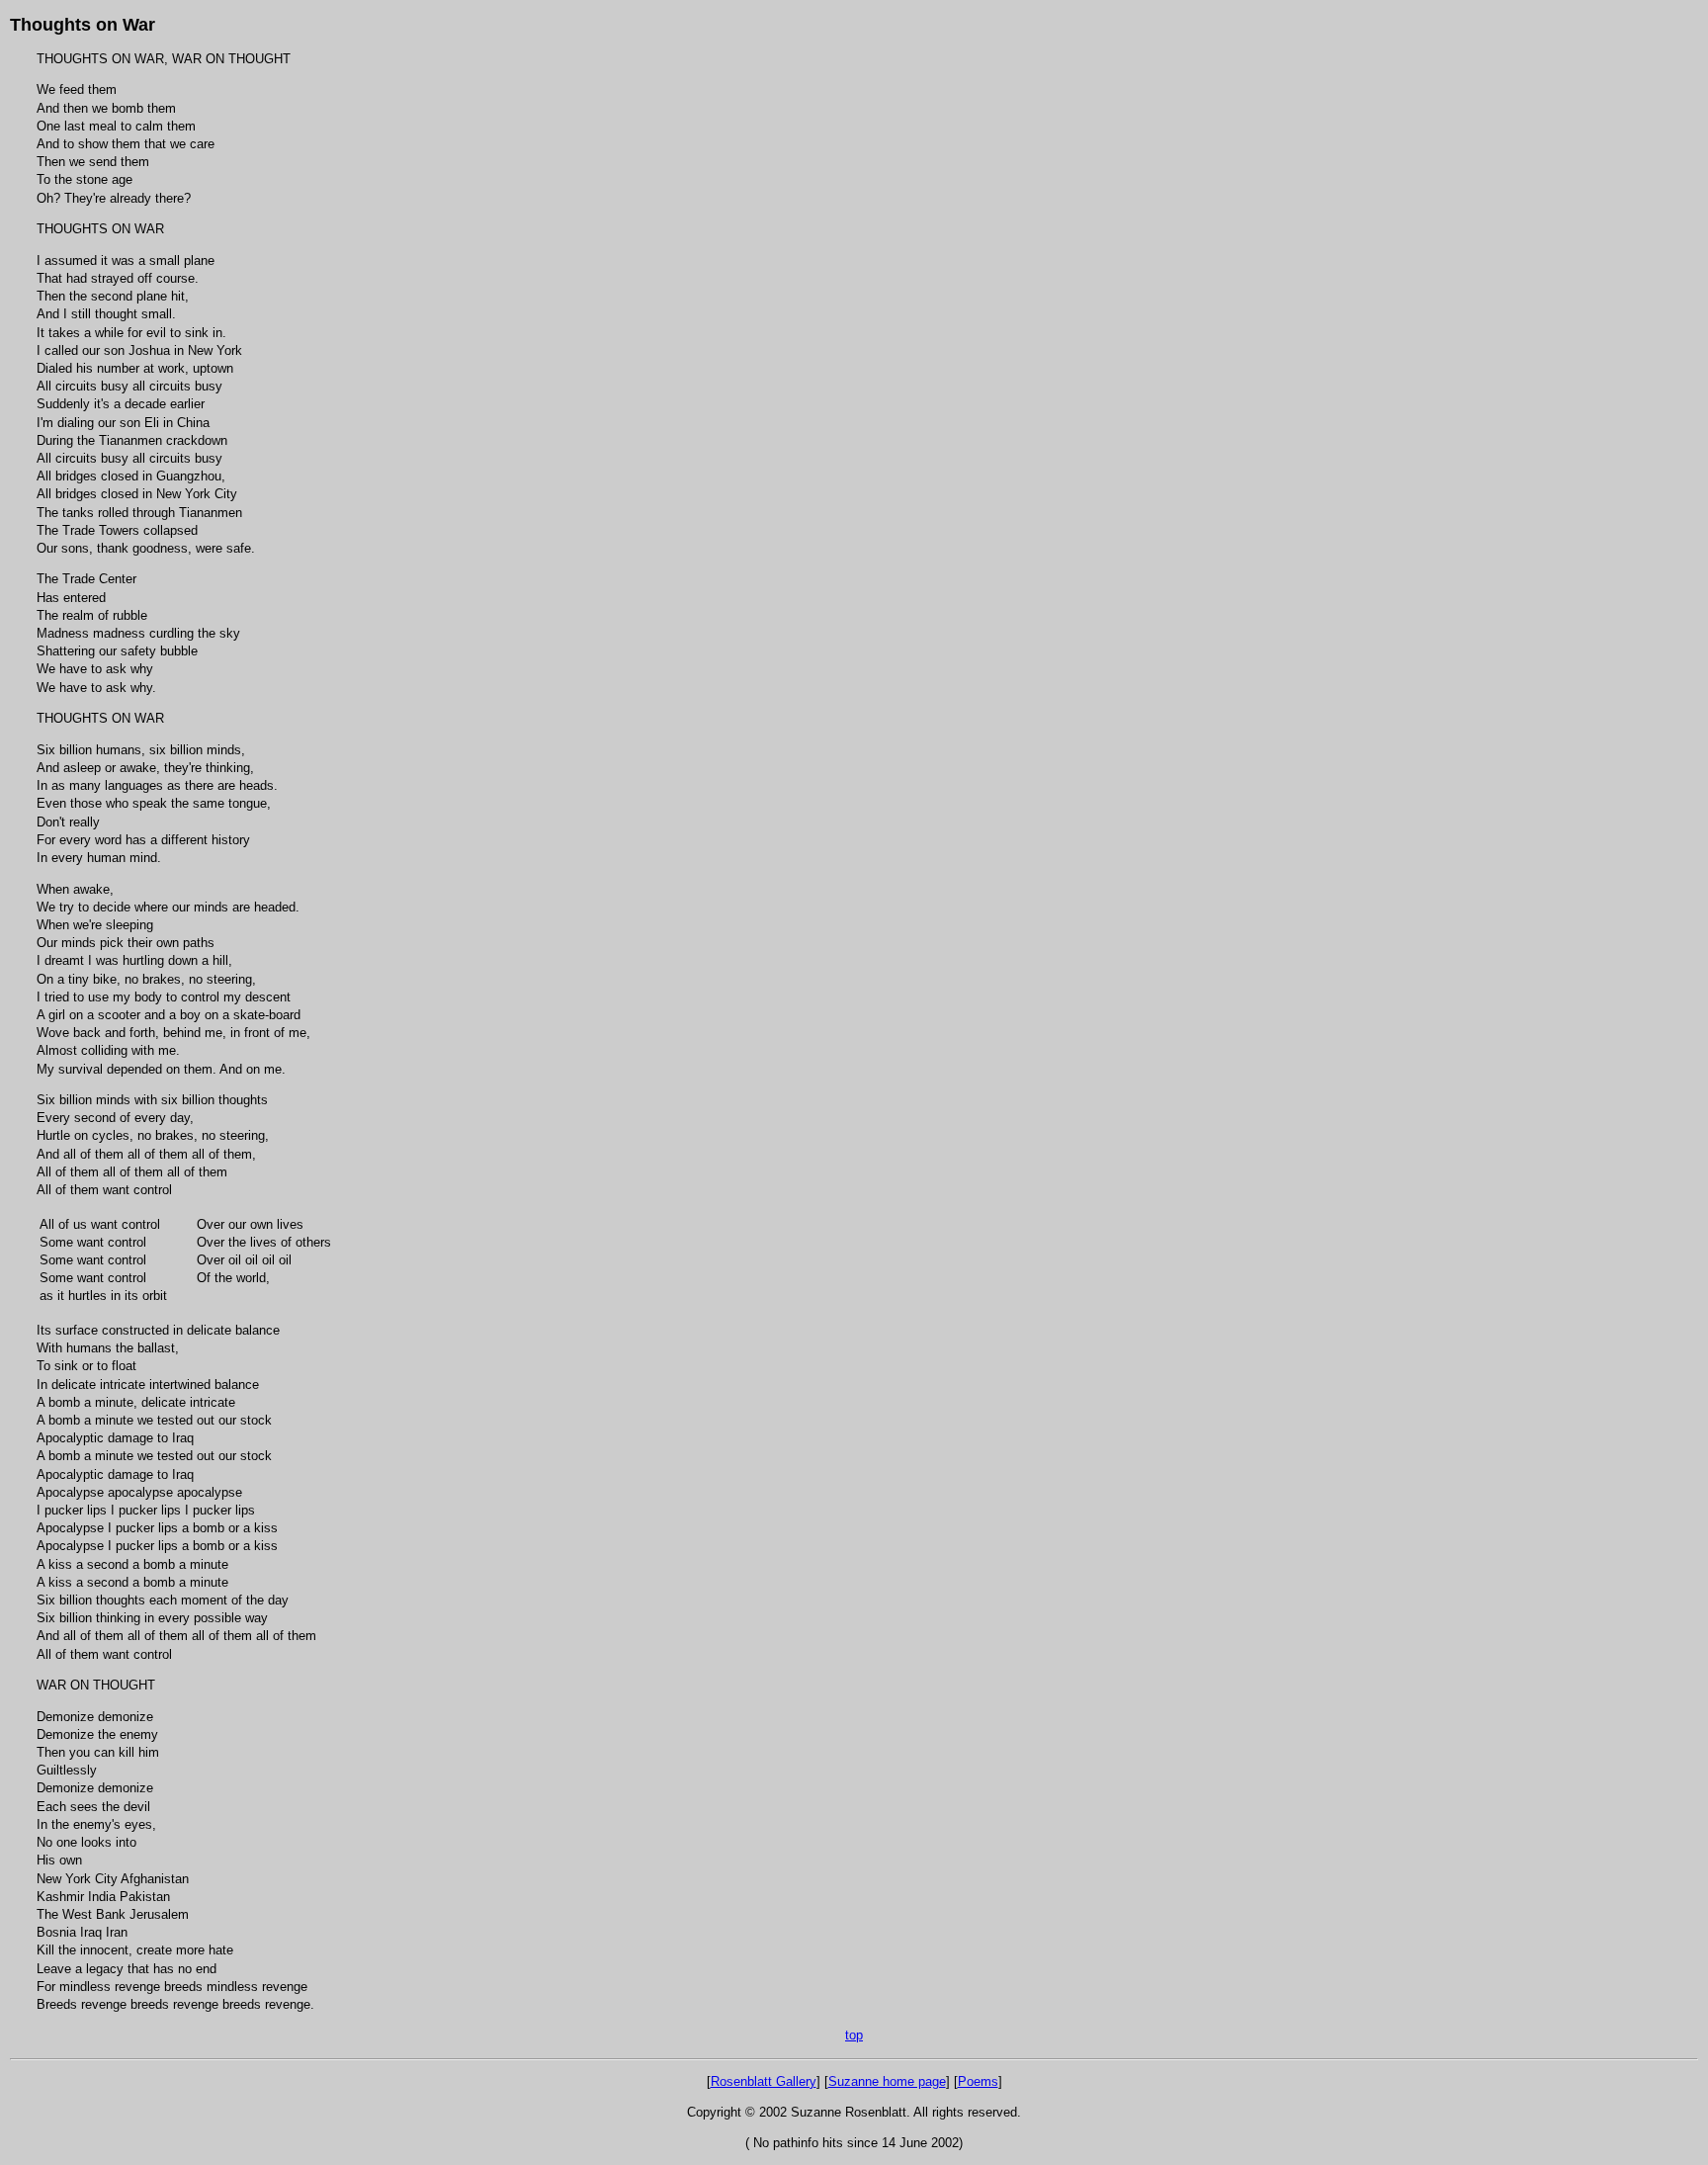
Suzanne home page (887, 2081)
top (854, 2035)
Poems (978, 2081)
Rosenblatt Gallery (764, 2081)
